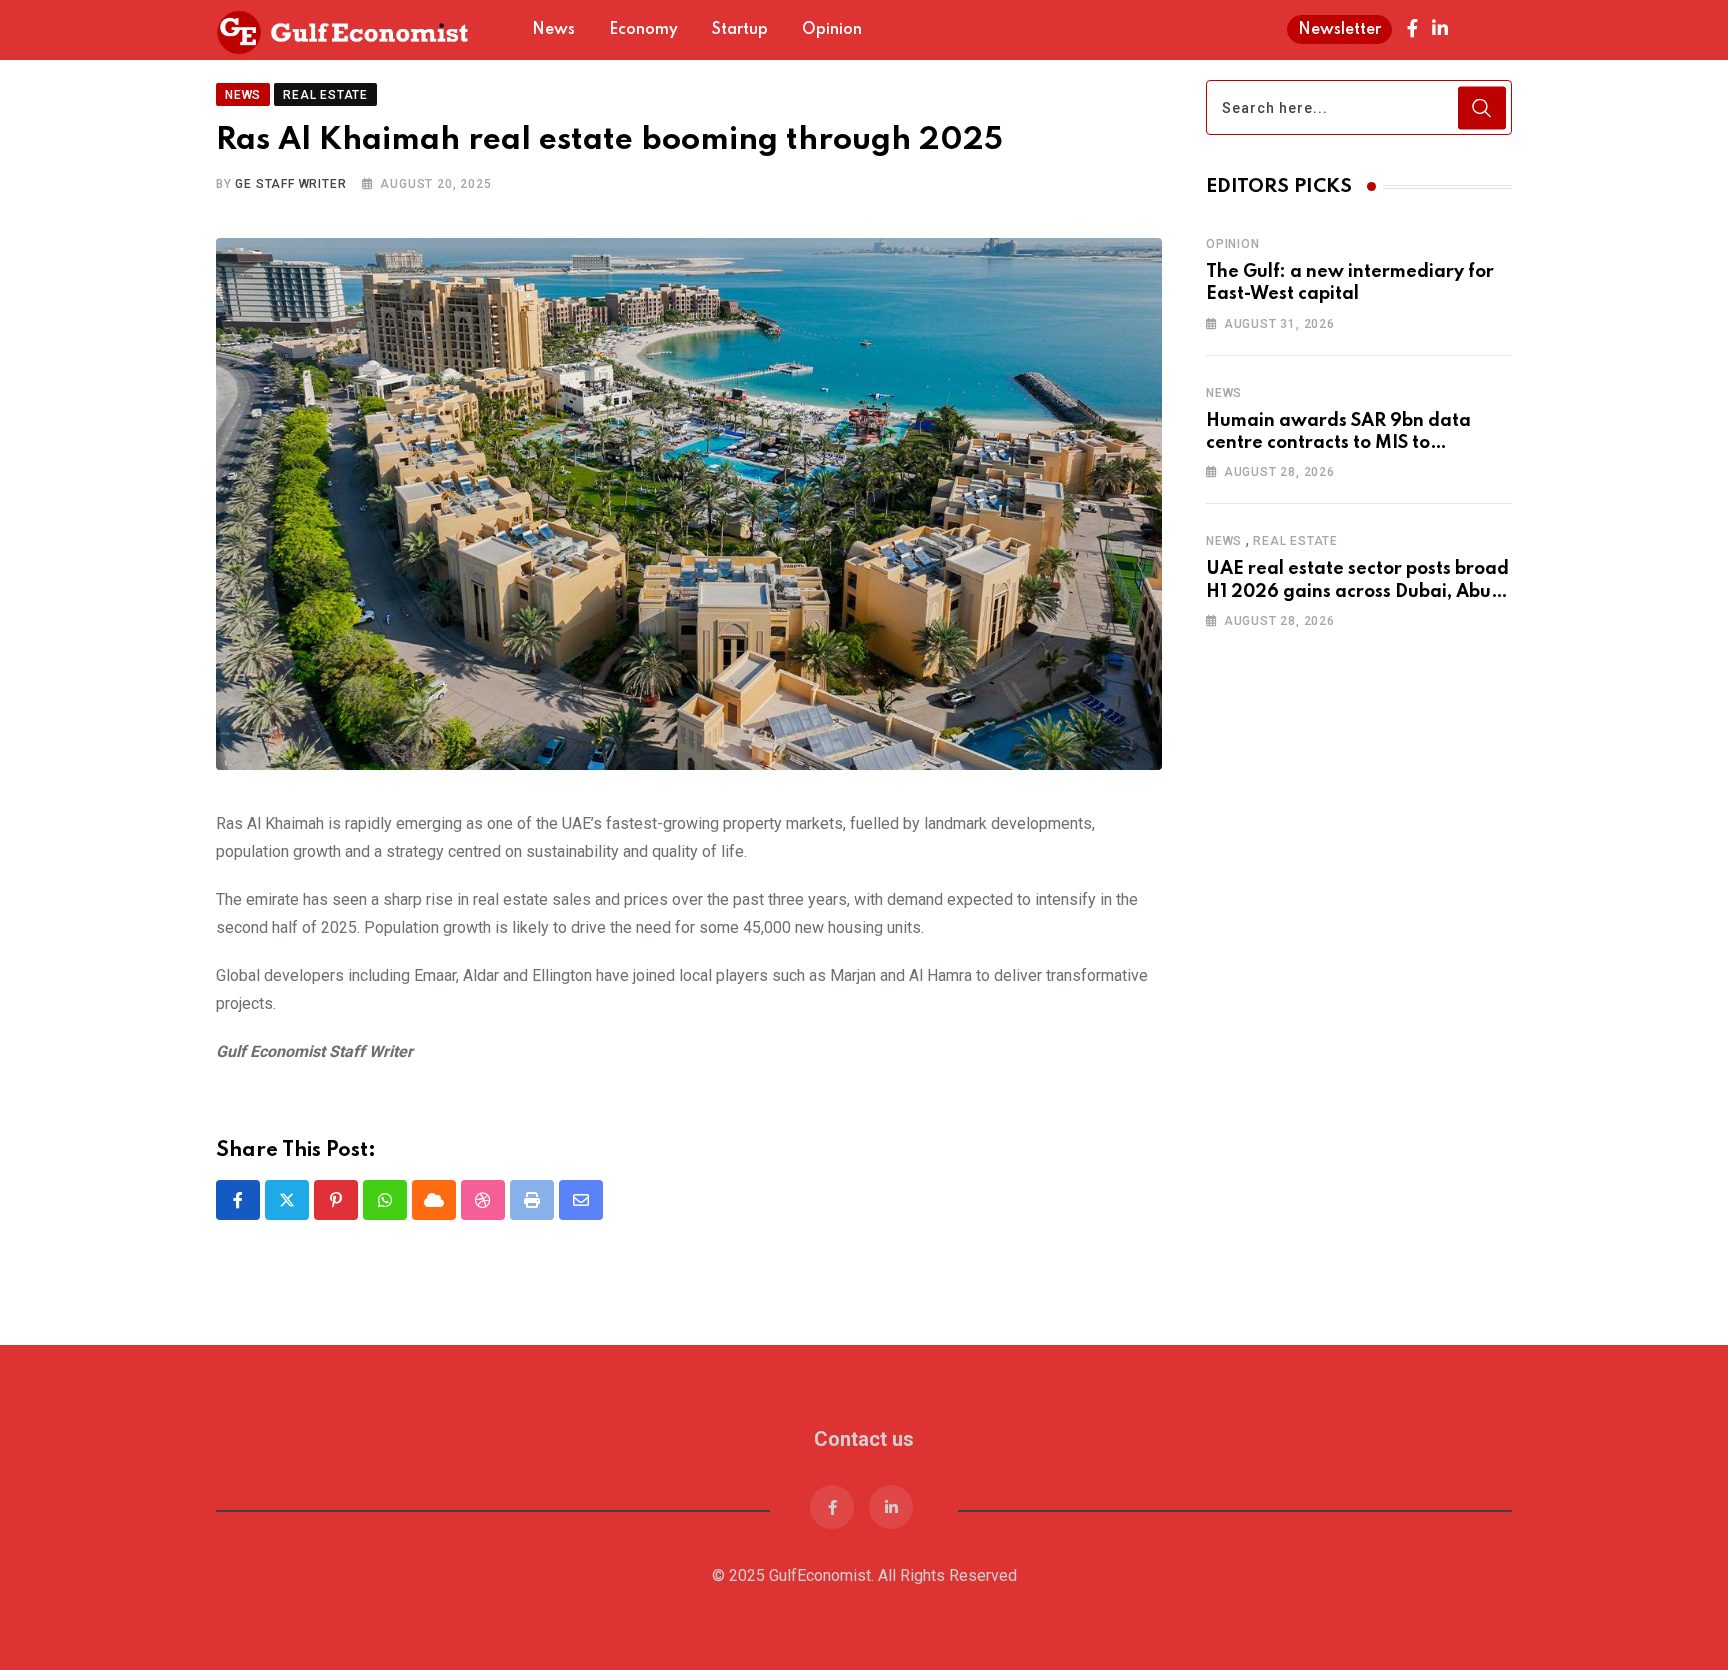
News (553, 30)
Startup (740, 30)
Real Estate (1295, 541)
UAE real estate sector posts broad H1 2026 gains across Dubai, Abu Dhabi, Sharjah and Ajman (1357, 591)
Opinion (832, 30)
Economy (643, 30)
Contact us (864, 1399)
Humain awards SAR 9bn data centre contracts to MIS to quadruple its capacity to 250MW (1351, 443)
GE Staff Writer (290, 144)
